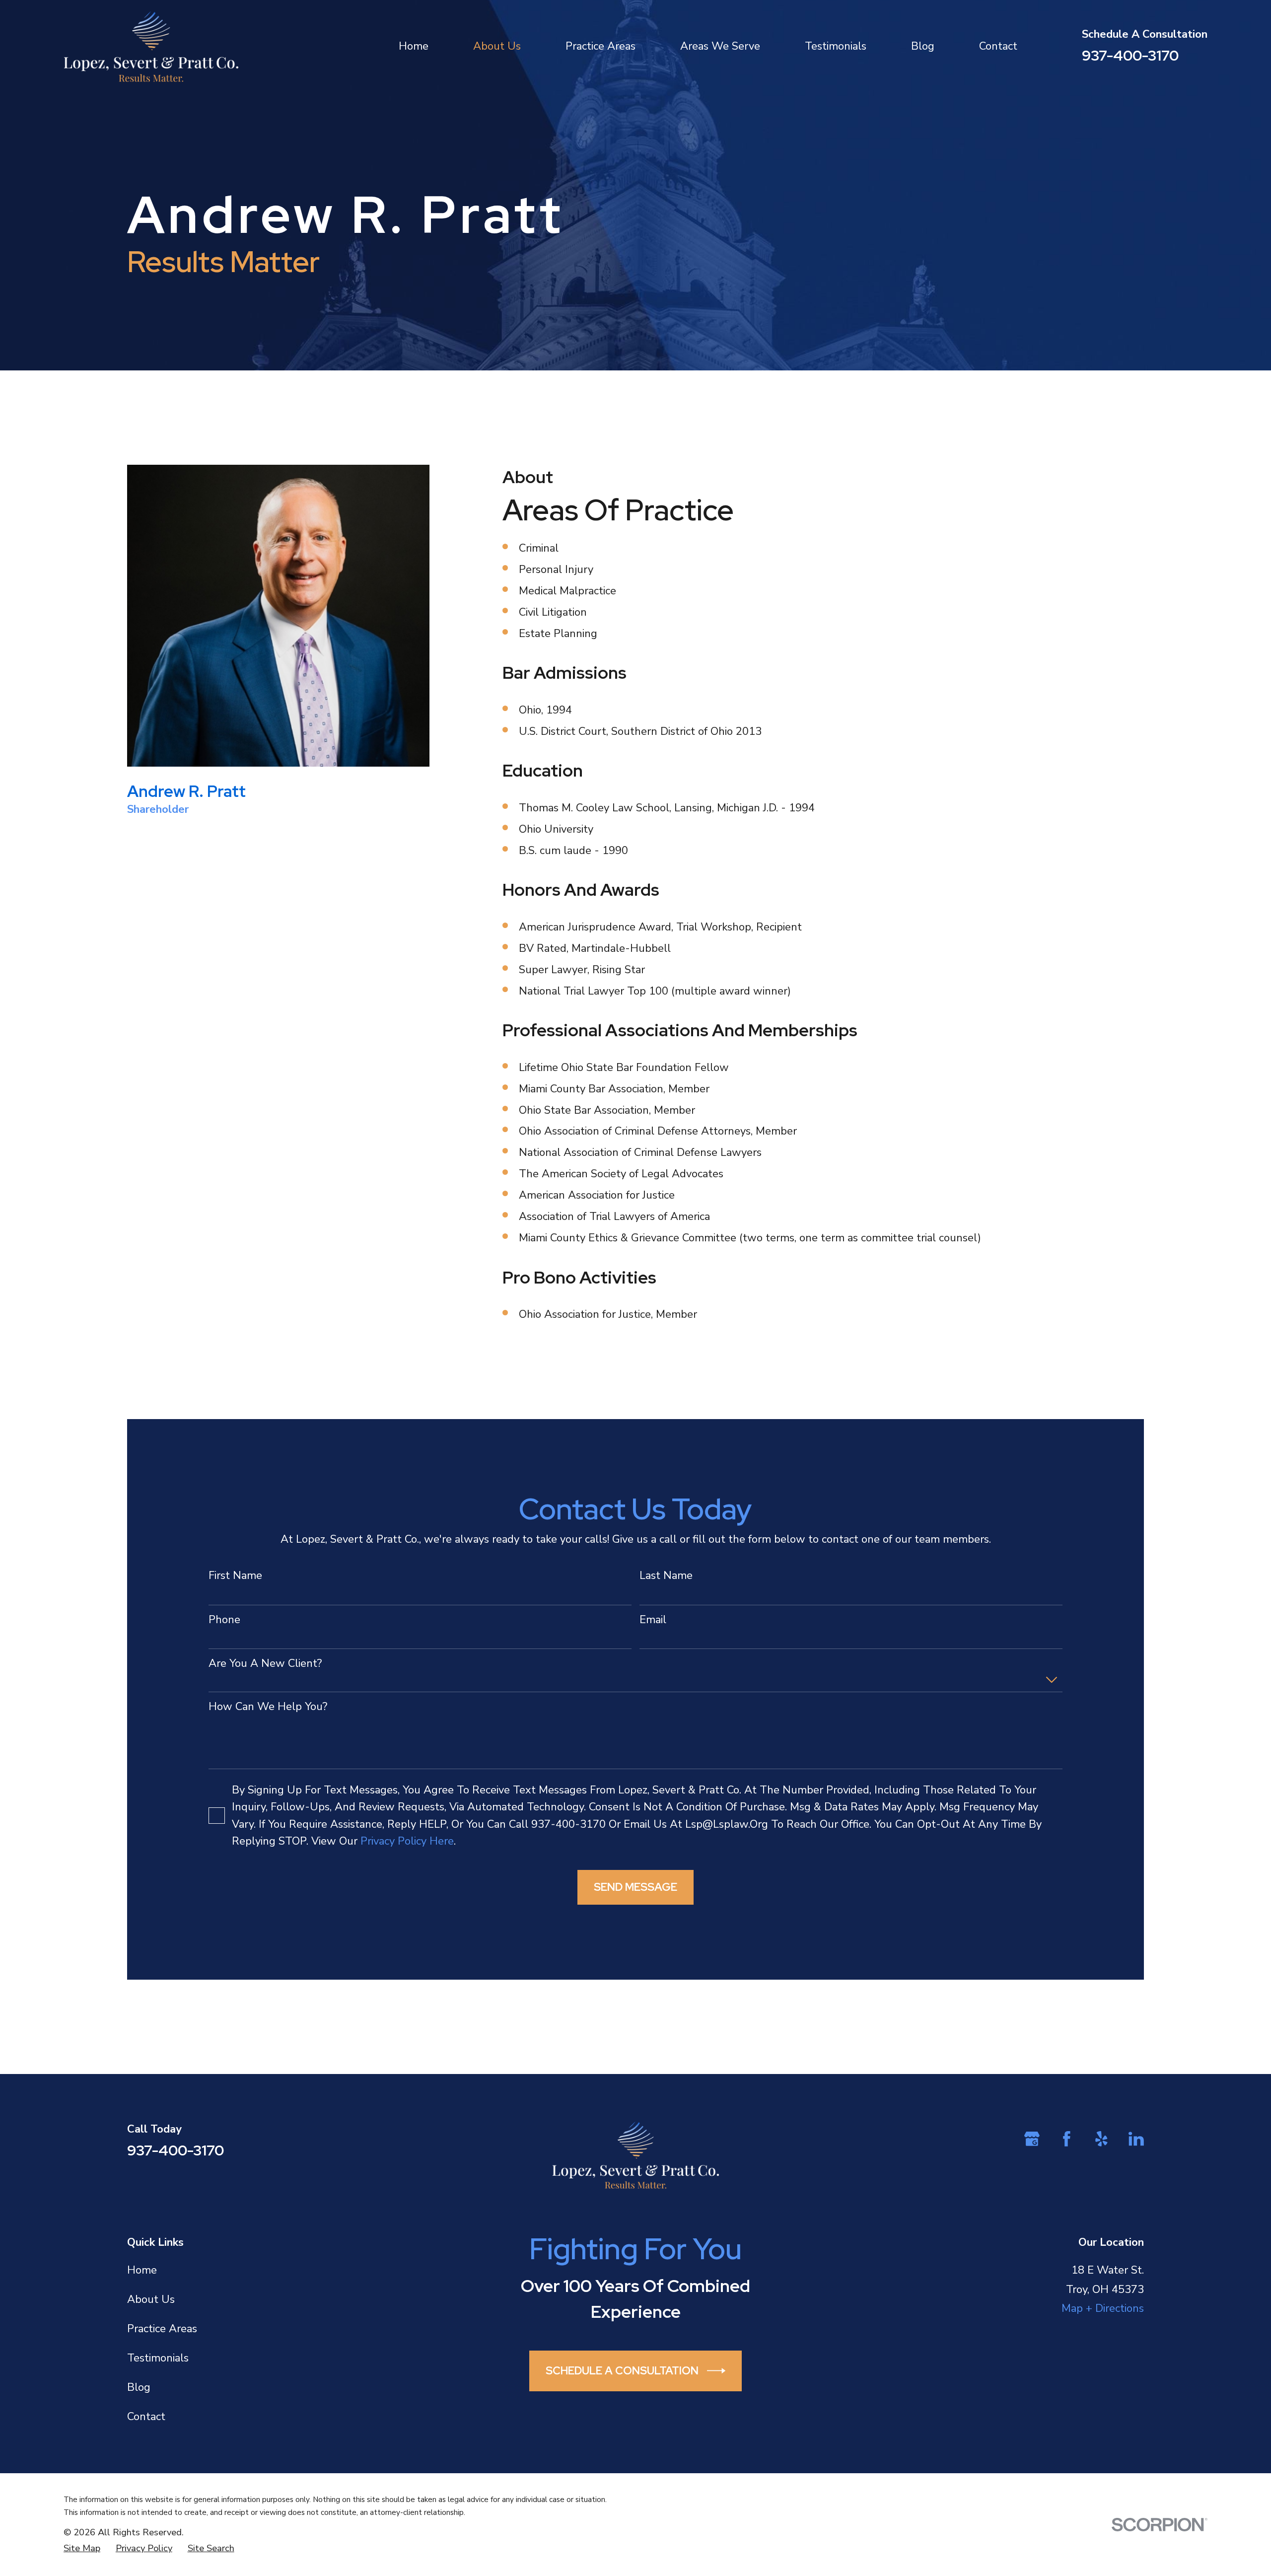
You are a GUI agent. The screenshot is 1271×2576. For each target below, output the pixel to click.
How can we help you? (268, 1707)
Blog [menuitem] (923, 46)
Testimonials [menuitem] (836, 46)
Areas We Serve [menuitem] (720, 46)
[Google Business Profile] (1032, 2139)
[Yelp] (1101, 2139)
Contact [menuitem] (998, 46)
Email (653, 1620)
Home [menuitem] (414, 46)
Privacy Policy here (407, 1841)
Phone (224, 1620)
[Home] (151, 46)
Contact (146, 2417)
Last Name (666, 1575)
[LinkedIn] (1136, 2139)
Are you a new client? (265, 1663)
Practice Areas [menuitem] (600, 46)
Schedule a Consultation (622, 2371)
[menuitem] (82, 2548)
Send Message (635, 1887)
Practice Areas (162, 2329)
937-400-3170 (1130, 55)
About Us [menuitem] (497, 46)
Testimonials (158, 2358)
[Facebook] (1067, 2139)
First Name (235, 1575)
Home (142, 2270)
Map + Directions (1103, 2308)
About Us (151, 2299)
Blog (139, 2387)
